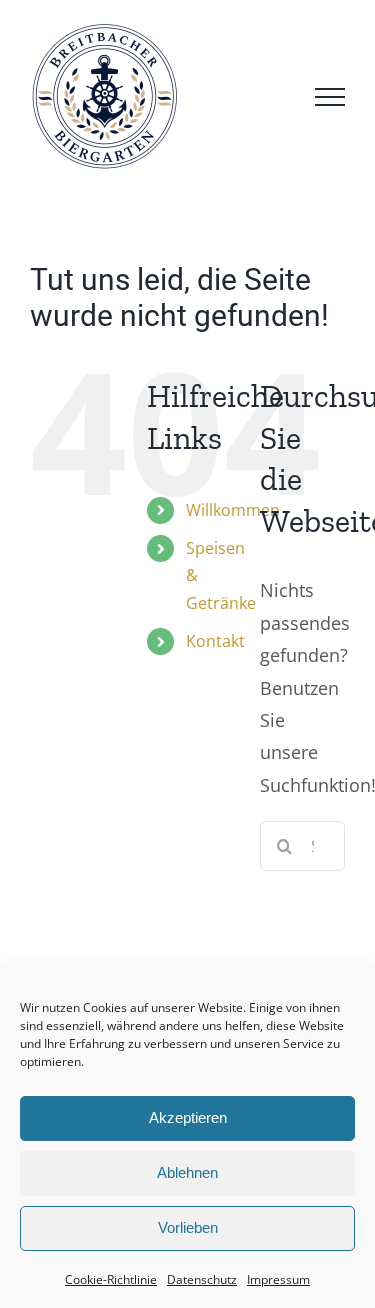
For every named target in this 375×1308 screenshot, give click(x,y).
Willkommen (233, 510)
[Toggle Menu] (330, 97)
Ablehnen (187, 1172)
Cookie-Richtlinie (111, 1279)
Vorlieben (188, 1227)
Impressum (278, 1279)
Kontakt (215, 641)
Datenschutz (202, 1279)
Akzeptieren (188, 1117)
